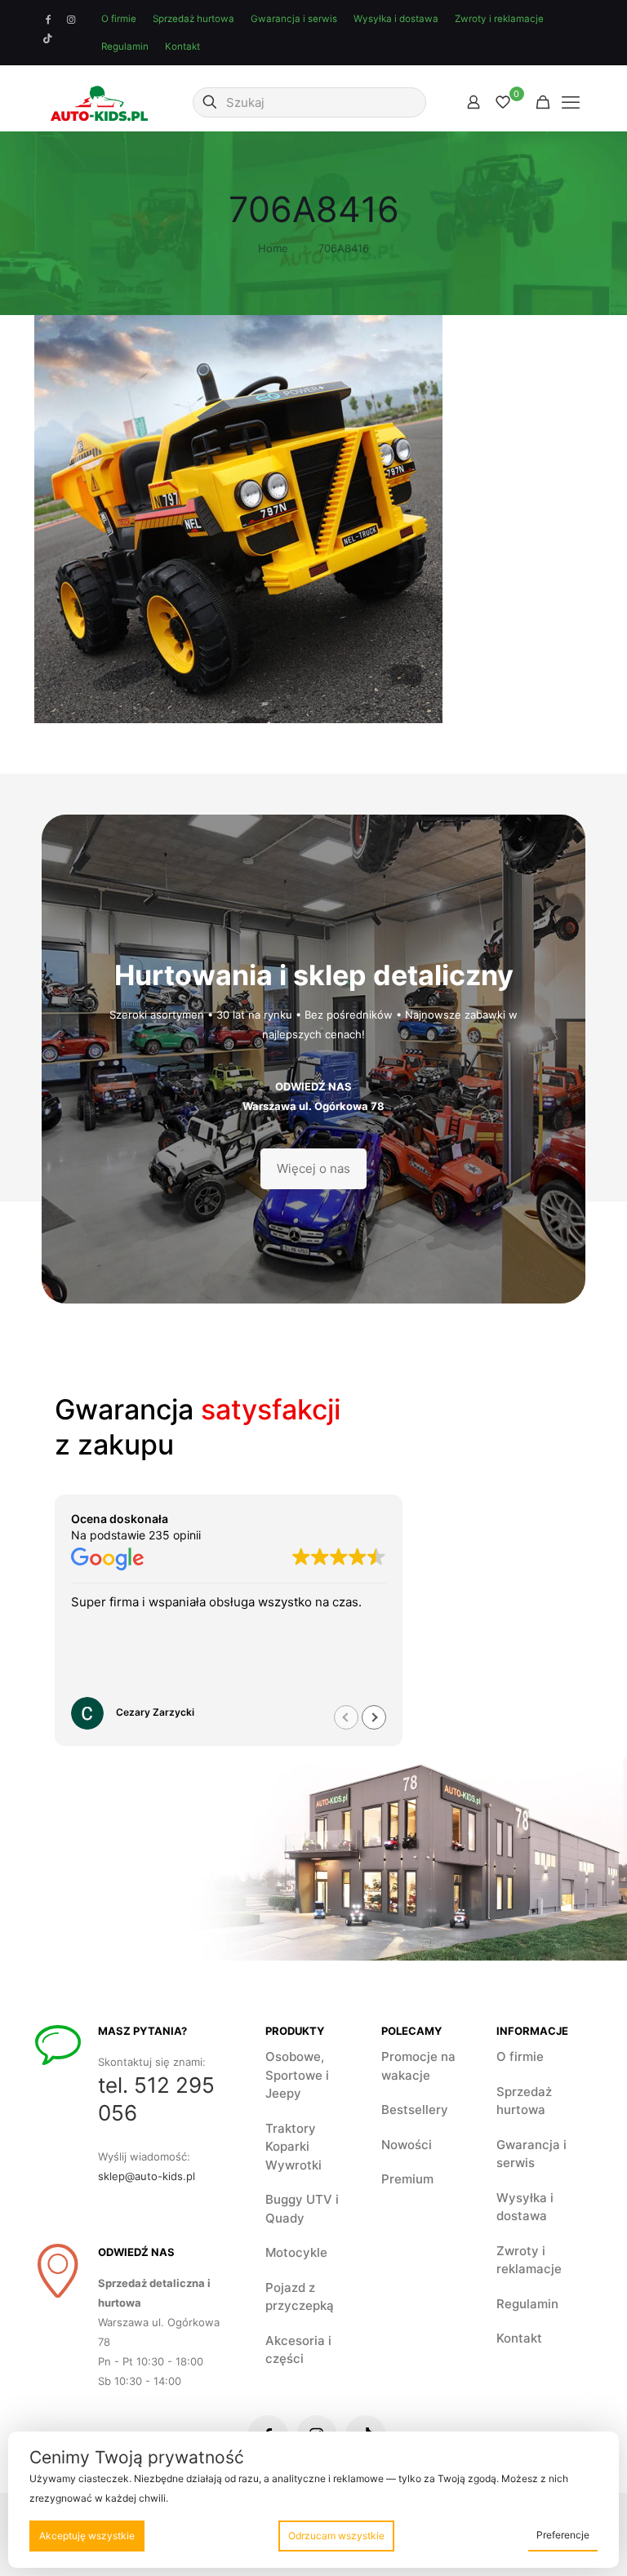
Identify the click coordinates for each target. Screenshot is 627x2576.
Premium (407, 2179)
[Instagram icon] (71, 20)
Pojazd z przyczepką (300, 2297)
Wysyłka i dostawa (396, 19)
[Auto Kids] (99, 102)
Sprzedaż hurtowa (193, 19)
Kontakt (182, 47)
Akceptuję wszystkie (87, 2536)
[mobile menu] (571, 102)
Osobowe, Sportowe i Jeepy (297, 2075)
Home (273, 248)
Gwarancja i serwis (294, 19)
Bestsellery (415, 2110)
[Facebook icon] (48, 20)
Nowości (407, 2145)
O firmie (119, 19)
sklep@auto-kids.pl (147, 2176)
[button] (374, 1717)
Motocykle (296, 2252)
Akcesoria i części (298, 2350)
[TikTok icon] (48, 38)
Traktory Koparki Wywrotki (293, 2147)
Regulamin (125, 47)
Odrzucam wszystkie (336, 2536)
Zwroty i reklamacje (499, 19)
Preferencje (563, 2535)
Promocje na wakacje (418, 2066)
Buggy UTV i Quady (302, 2209)
